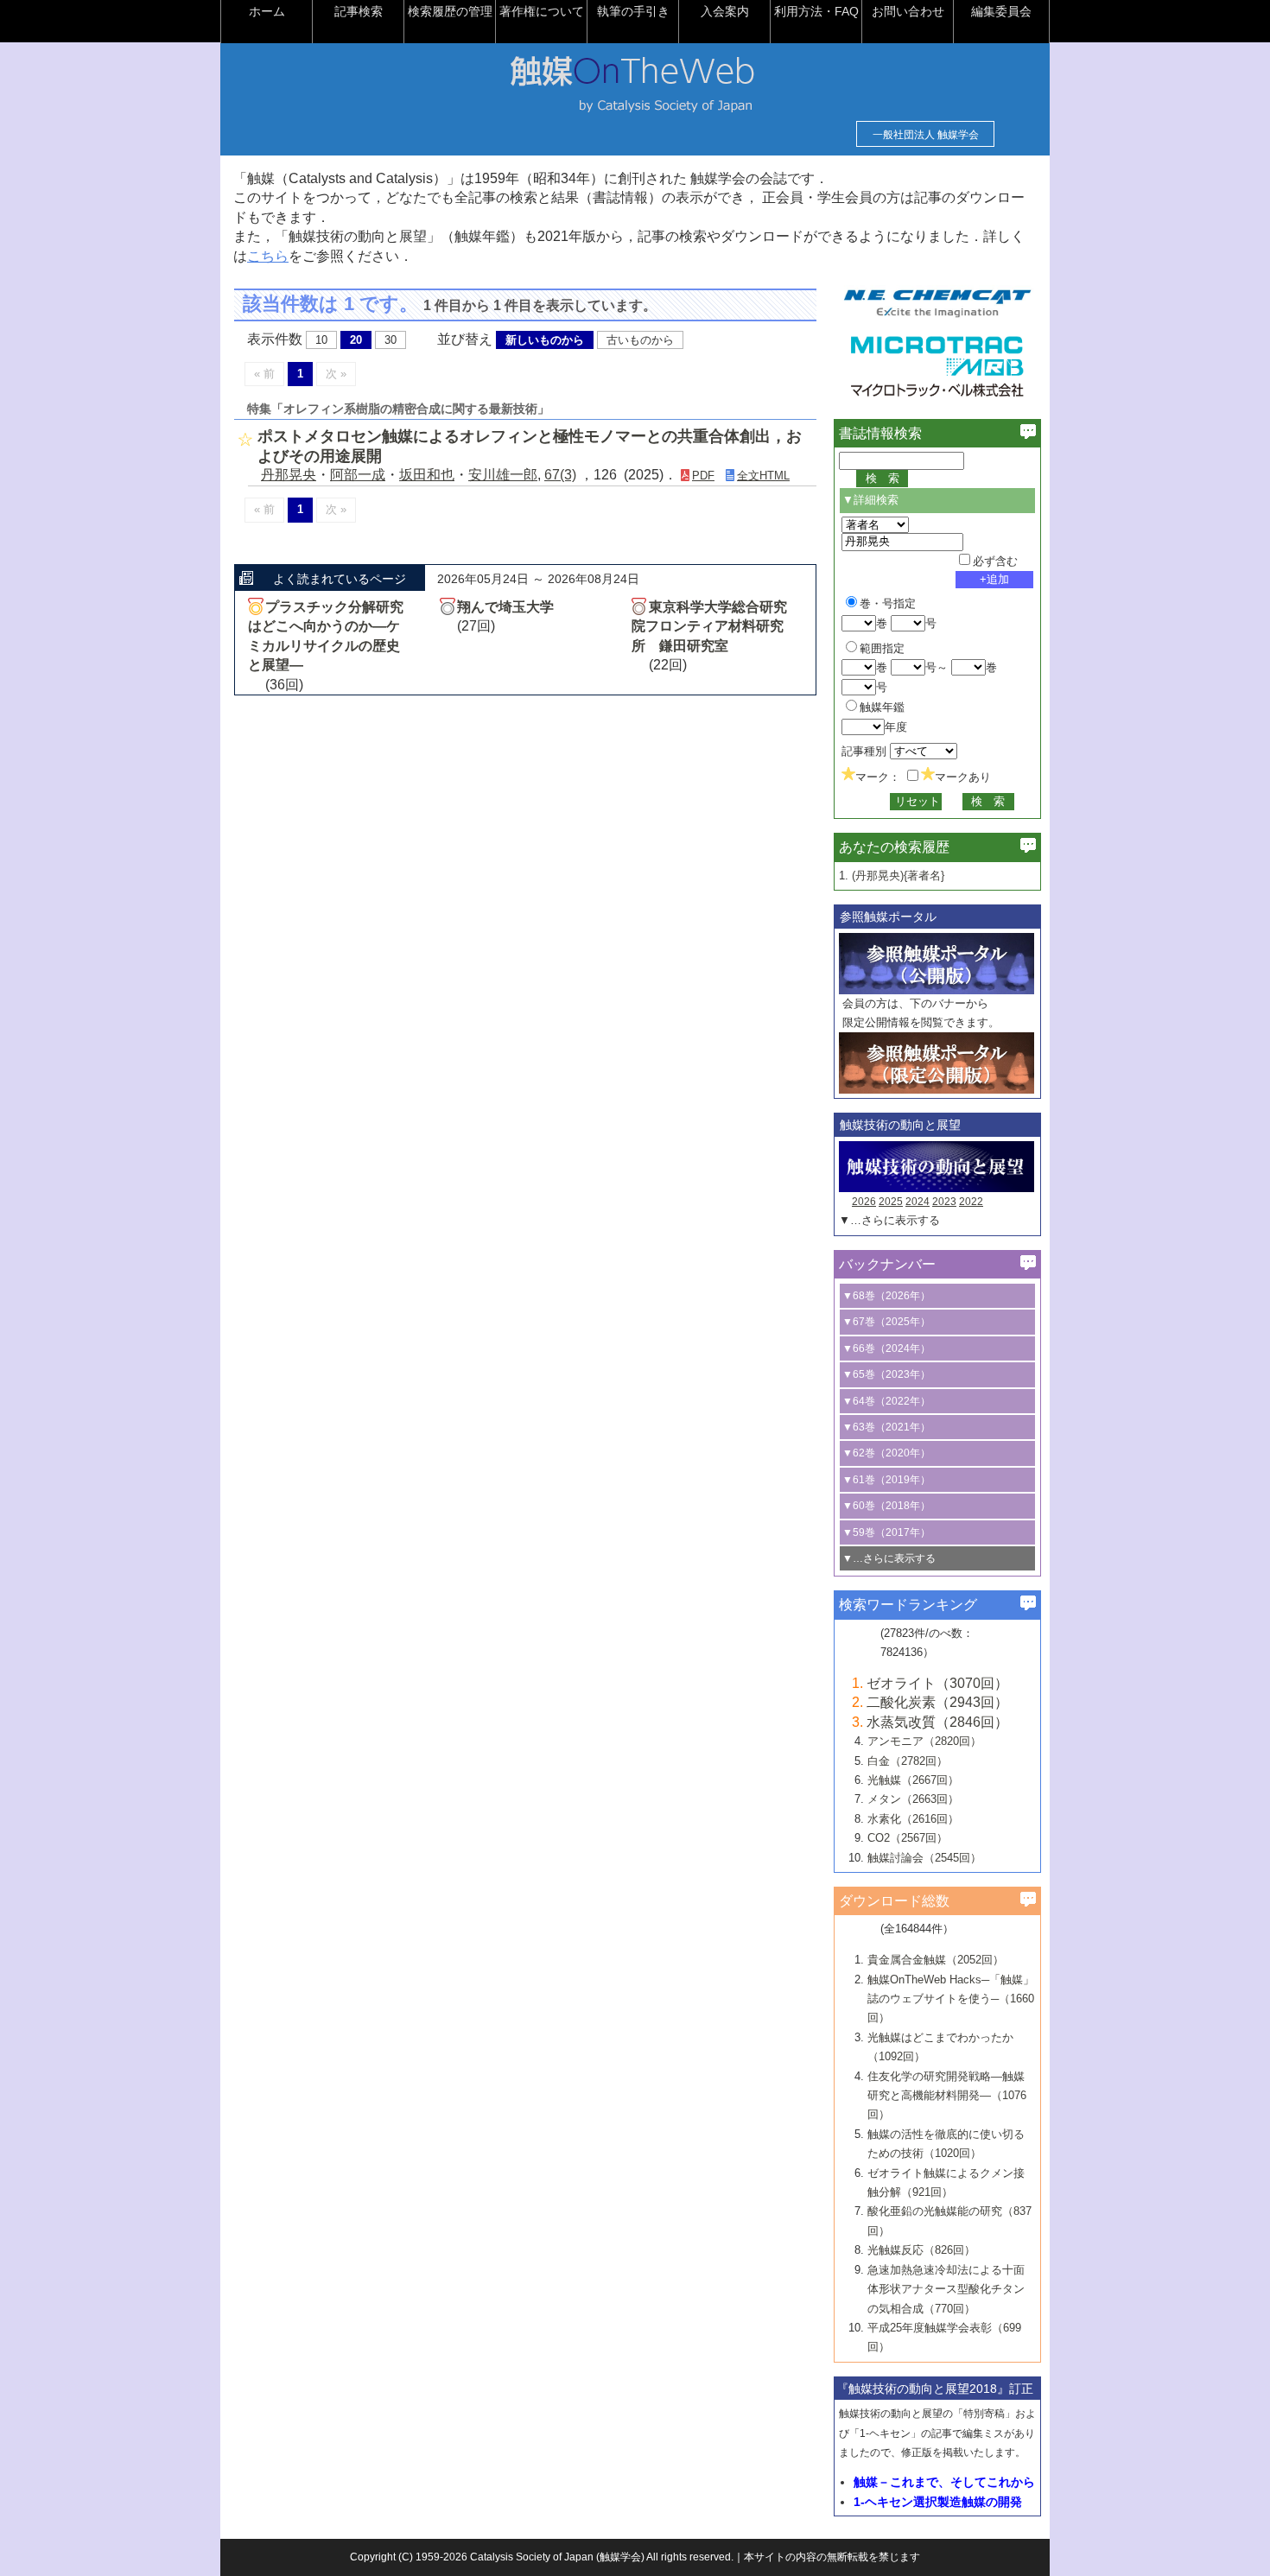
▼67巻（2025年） (886, 1322)
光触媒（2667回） (913, 1780)
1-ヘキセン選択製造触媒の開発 (938, 2502)
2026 (864, 1202)
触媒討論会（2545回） (924, 1858)
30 (391, 340)
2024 (918, 1202)
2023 (944, 1202)
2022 (971, 1202)
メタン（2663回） (913, 1799)
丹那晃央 (289, 475)
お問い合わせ (908, 11)
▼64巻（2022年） (886, 1401)
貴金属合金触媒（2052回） (936, 1960)
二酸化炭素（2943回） (937, 1702)
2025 (891, 1202)
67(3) (560, 475)
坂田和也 (427, 475)
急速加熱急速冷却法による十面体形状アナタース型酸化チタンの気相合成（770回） (946, 2289)
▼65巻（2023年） (886, 1374)
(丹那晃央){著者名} (898, 876)
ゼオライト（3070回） (937, 1683)
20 (356, 340)
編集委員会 (1001, 11)
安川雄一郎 (503, 475)
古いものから (640, 340)
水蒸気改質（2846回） (937, 1722)
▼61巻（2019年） (886, 1480)
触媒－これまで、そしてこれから (944, 2482)
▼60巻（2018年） (886, 1506)
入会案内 (725, 11)
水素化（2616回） (913, 1819)
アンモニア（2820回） (924, 1741)
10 (321, 340)
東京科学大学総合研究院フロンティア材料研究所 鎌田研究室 (709, 626)
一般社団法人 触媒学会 (926, 135)
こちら (268, 256)
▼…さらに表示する (889, 1220)
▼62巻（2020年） (886, 1453)
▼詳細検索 (870, 500)
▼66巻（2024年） (886, 1348)
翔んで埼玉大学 (505, 607)
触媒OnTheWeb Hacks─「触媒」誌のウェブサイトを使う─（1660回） (951, 1999)
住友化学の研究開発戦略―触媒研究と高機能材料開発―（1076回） (947, 2096)
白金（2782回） (908, 1761)
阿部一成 (358, 475)
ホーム (267, 11)
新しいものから (545, 340)
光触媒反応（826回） (921, 2250)
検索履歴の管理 (450, 11)
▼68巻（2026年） (886, 1296)
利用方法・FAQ (816, 11)
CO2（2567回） (908, 1838)
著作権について (542, 11)
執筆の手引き (633, 11)
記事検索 (359, 11)
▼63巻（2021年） (886, 1427)
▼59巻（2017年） (886, 1532)
